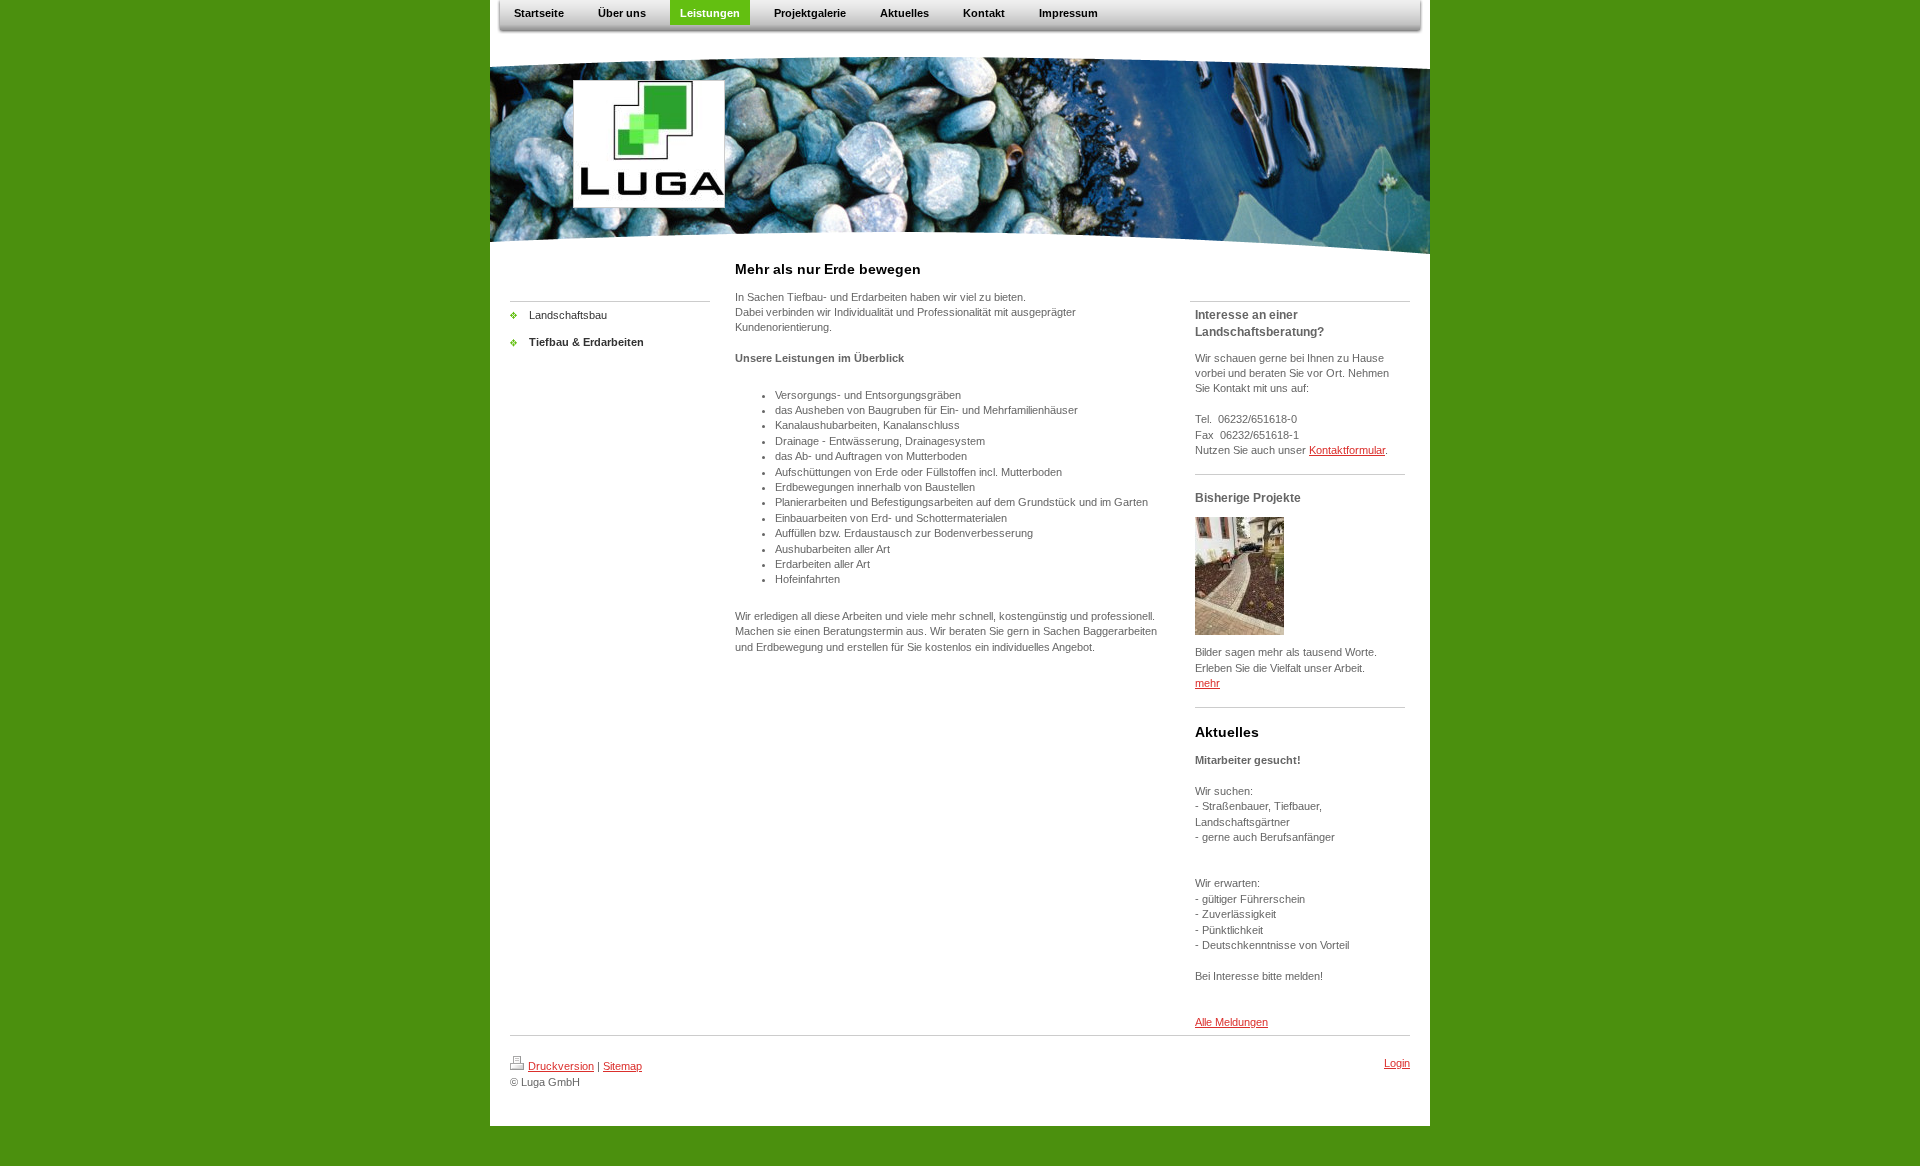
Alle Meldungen (1231, 1022)
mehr (1207, 683)
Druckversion (561, 1066)
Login (1397, 1063)
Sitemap (622, 1066)
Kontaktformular (1347, 450)
